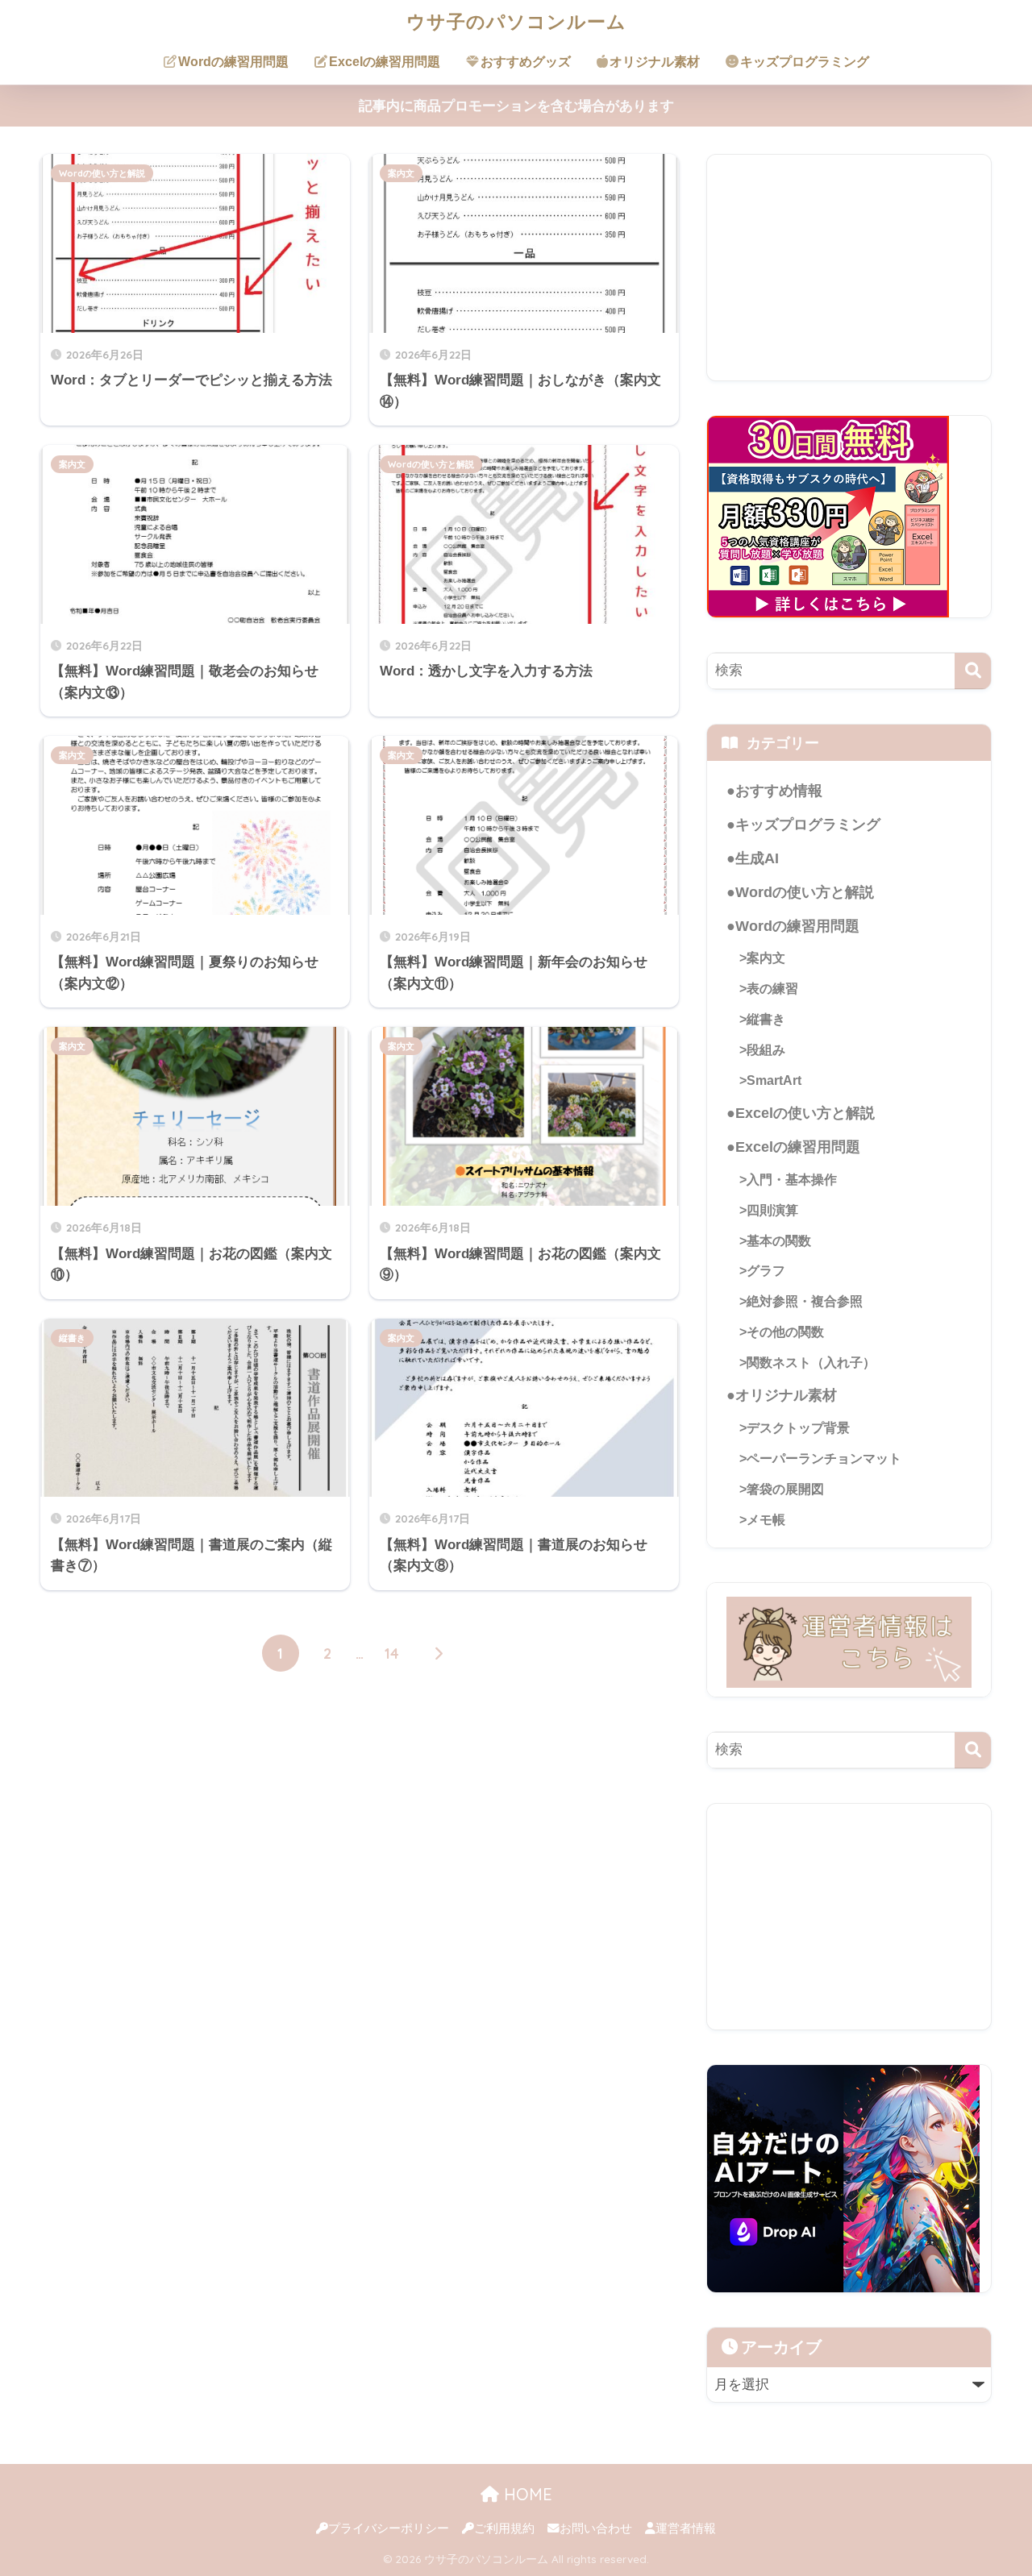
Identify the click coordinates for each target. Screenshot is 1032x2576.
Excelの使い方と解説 (805, 1113)
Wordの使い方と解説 (102, 173)
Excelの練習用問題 (385, 62)
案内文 (401, 173)
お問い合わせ (596, 2528)
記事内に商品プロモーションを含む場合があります (516, 106)
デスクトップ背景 (798, 1427)
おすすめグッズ (526, 62)
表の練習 (772, 988)
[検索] (973, 671)
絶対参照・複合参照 (805, 1301)
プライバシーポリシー (389, 2528)
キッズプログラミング (805, 62)
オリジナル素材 (655, 62)
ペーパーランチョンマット (824, 1458)
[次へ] (439, 1653)
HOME (526, 2494)
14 (392, 1653)
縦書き (72, 1338)
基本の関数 (779, 1240)
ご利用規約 (504, 2528)
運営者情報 (686, 2528)
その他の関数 (785, 1332)
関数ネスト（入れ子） (811, 1362)
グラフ (766, 1270)
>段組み (762, 1049)
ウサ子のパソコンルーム (516, 21)
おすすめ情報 (779, 791)
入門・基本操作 (792, 1179)
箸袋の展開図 (785, 1489)
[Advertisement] (849, 268)
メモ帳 (766, 1519)
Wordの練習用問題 (233, 62)
